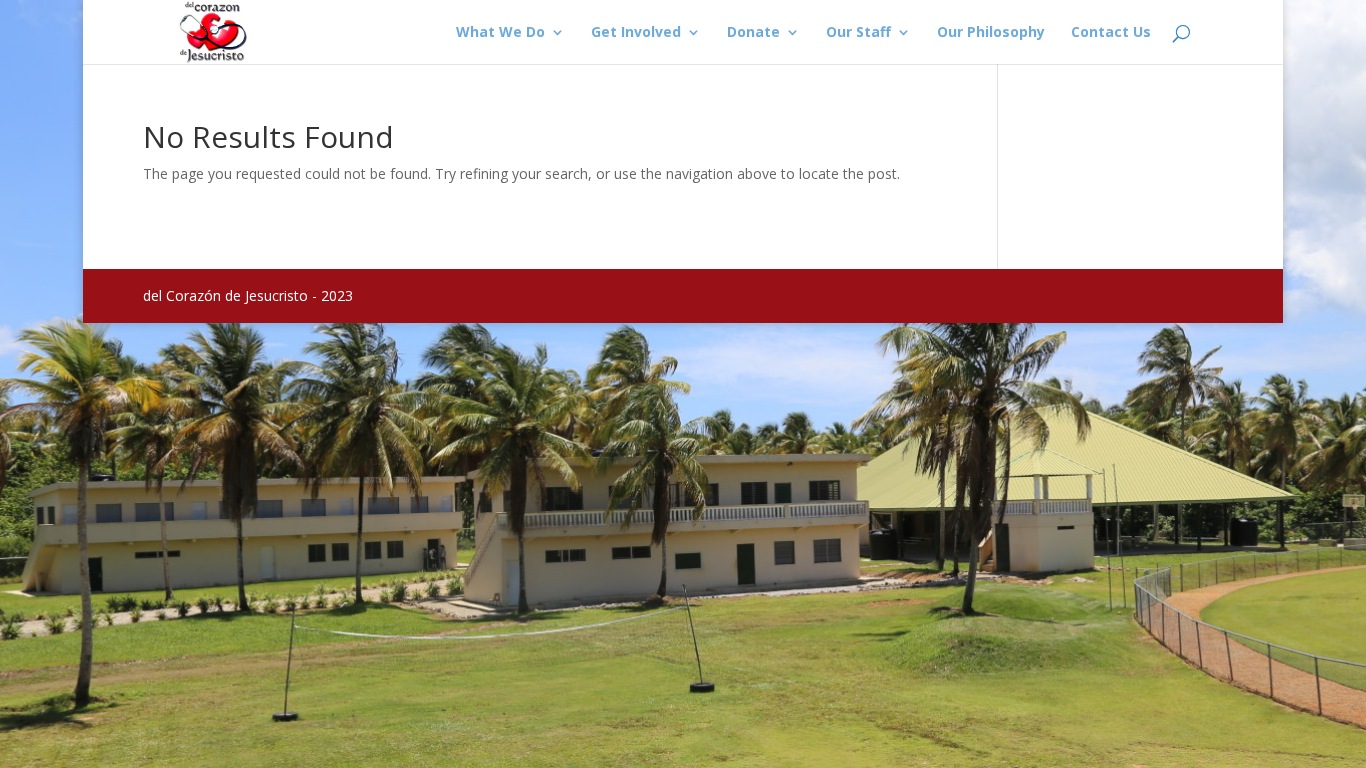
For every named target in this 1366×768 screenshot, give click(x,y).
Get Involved (636, 33)
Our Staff (858, 33)
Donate (753, 33)
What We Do (500, 33)
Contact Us (1111, 33)
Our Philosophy (991, 33)
